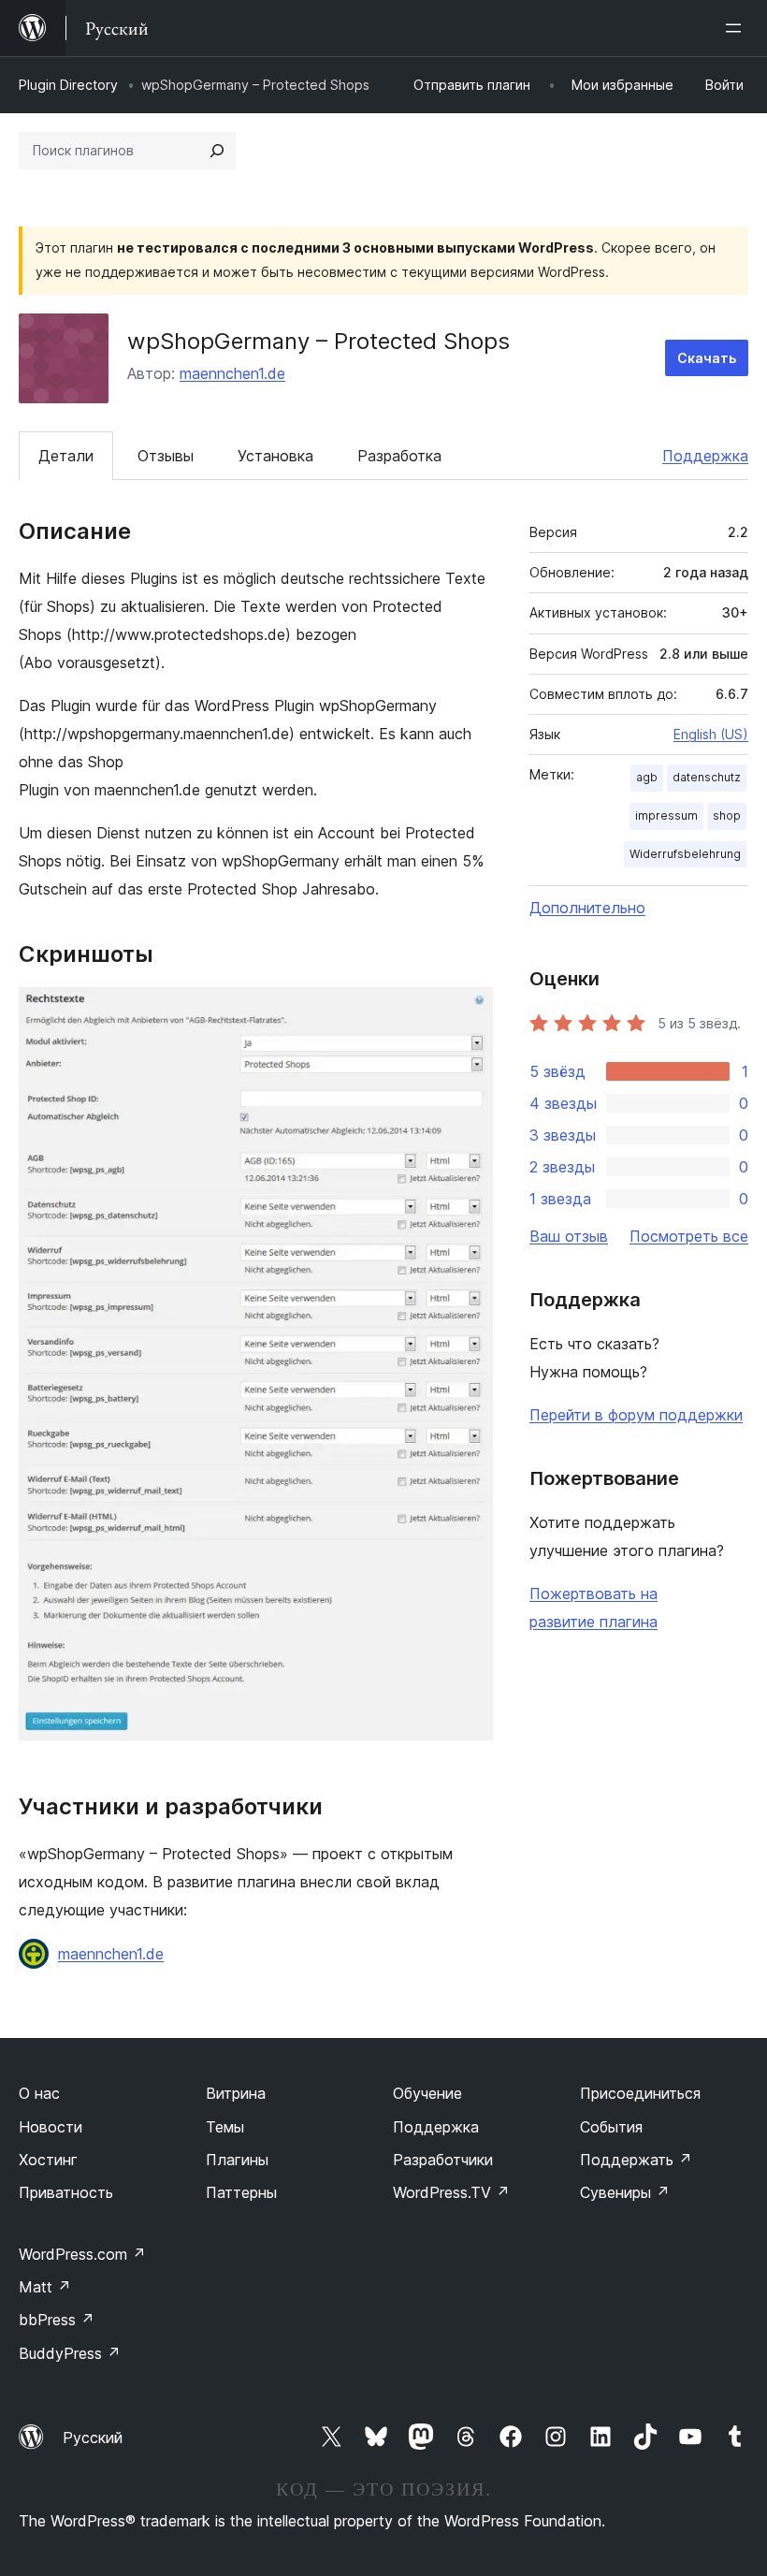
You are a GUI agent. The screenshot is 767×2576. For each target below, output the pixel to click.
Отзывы (166, 456)
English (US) (711, 734)
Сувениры (625, 2192)
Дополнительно (587, 908)
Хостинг (48, 2160)
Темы (225, 2127)
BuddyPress (70, 2353)
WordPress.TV (451, 2192)
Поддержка (705, 456)
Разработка (399, 456)
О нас (39, 2093)
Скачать (707, 358)
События (611, 2127)
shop (727, 815)
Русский (93, 2438)
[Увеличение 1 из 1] (468, 1012)
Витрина (236, 2093)
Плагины (237, 2160)
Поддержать (636, 2160)
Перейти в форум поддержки (636, 1415)
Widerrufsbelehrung (685, 854)
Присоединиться (640, 2093)
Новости (51, 2127)
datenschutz (707, 777)
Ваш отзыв (569, 1236)
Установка (275, 456)
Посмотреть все (689, 1236)
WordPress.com (82, 2254)
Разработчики (443, 2160)
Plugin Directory (68, 85)
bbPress (57, 2320)
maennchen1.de (232, 373)
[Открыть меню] (737, 28)
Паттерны (241, 2192)
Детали (66, 456)
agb (647, 777)
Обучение (427, 2093)
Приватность (66, 2192)
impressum (666, 815)
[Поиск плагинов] (217, 151)
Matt (45, 2287)
